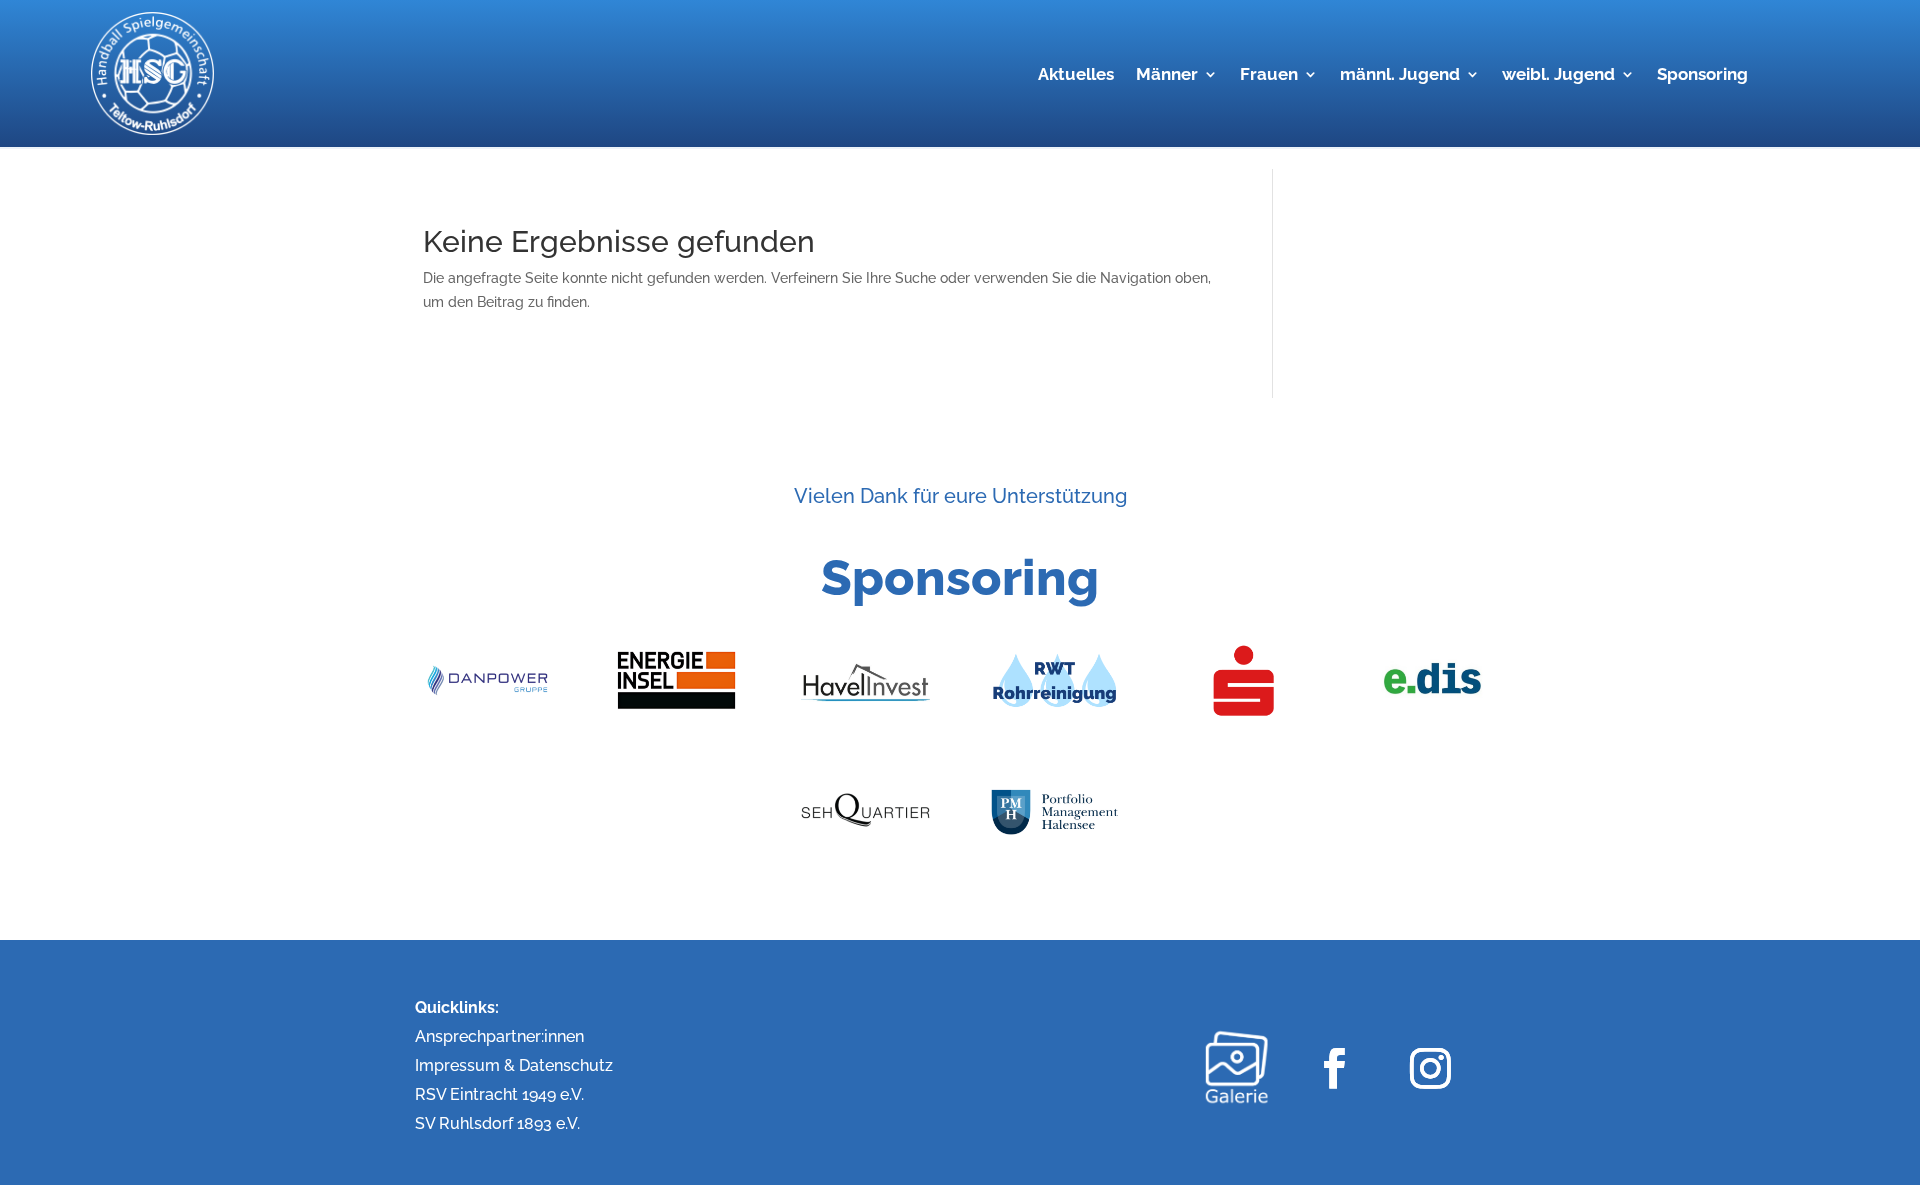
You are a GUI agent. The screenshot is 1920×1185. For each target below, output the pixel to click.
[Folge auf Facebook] (1333, 1067)
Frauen (1269, 75)
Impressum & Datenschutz (514, 1065)
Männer (1167, 75)
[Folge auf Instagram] (1429, 1067)
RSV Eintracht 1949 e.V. (499, 1094)
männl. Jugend (1400, 75)
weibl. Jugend (1558, 75)
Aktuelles (1076, 75)
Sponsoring (1702, 75)
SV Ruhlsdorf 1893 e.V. (497, 1123)
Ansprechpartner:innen (499, 1036)
